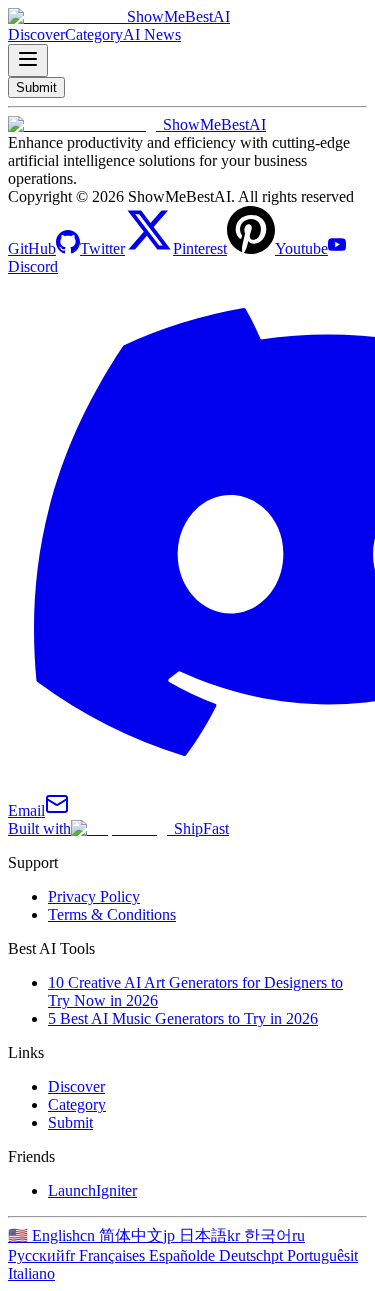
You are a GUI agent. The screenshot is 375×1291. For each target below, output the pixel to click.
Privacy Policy (94, 896)
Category (77, 1104)
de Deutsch (235, 1255)
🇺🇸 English (44, 1235)
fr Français (98, 1255)
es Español (166, 1255)
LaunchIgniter (92, 1190)
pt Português (310, 1255)
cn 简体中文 (121, 1235)
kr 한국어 (259, 1235)
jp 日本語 (195, 1235)
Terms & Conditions (112, 914)
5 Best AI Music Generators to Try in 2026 (183, 1018)
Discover (76, 1086)
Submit (70, 1122)
